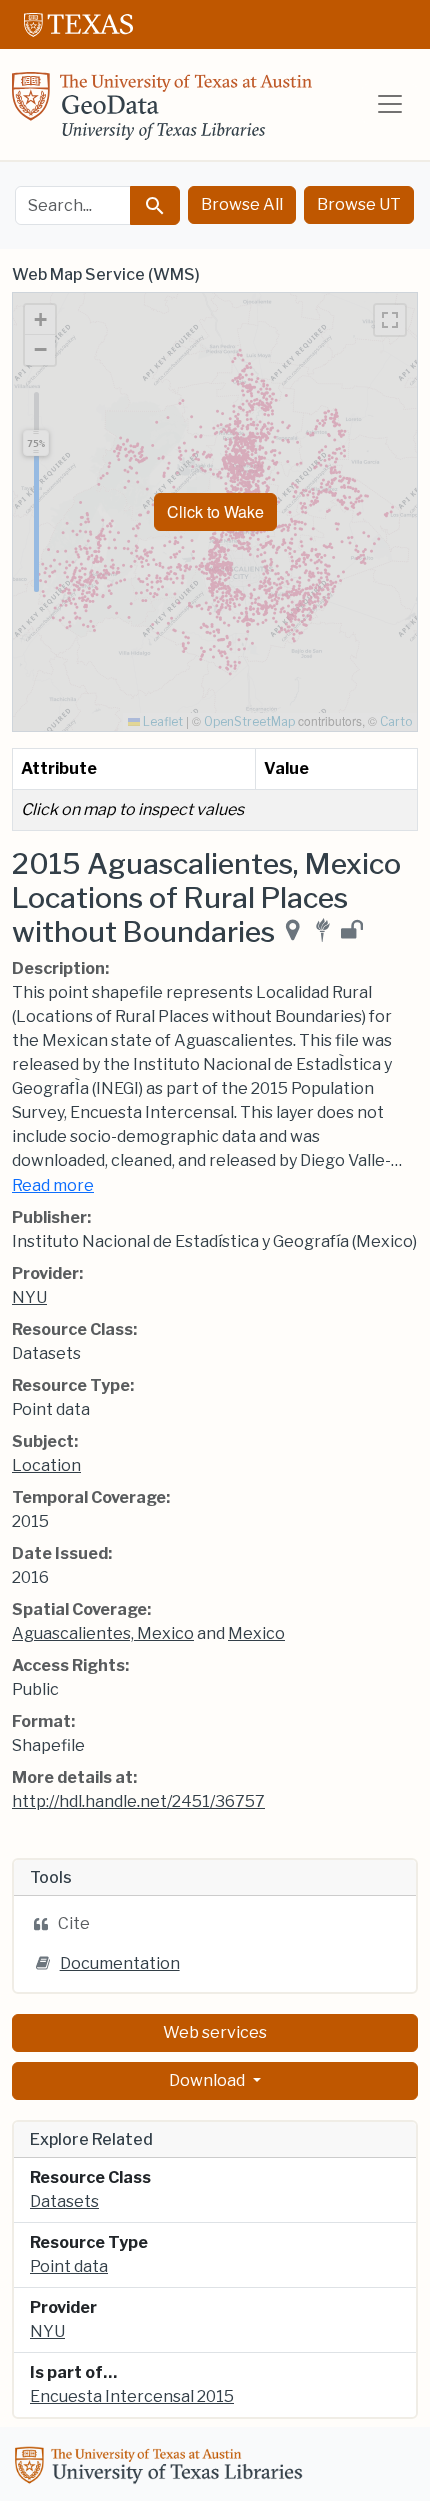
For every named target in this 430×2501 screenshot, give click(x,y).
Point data (69, 2266)
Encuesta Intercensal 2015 (132, 2396)
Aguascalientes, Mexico (103, 1633)
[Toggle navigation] (390, 104)
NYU (29, 1297)
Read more (53, 1185)
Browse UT (359, 204)
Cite (74, 1923)
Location (46, 1465)
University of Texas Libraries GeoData (162, 112)
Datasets (64, 2201)
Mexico (256, 1633)
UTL (162, 2468)
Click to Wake (215, 511)
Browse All (242, 204)
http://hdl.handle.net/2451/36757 (138, 1801)
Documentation (120, 1963)
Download (208, 2080)
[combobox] (73, 205)
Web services (215, 2032)
